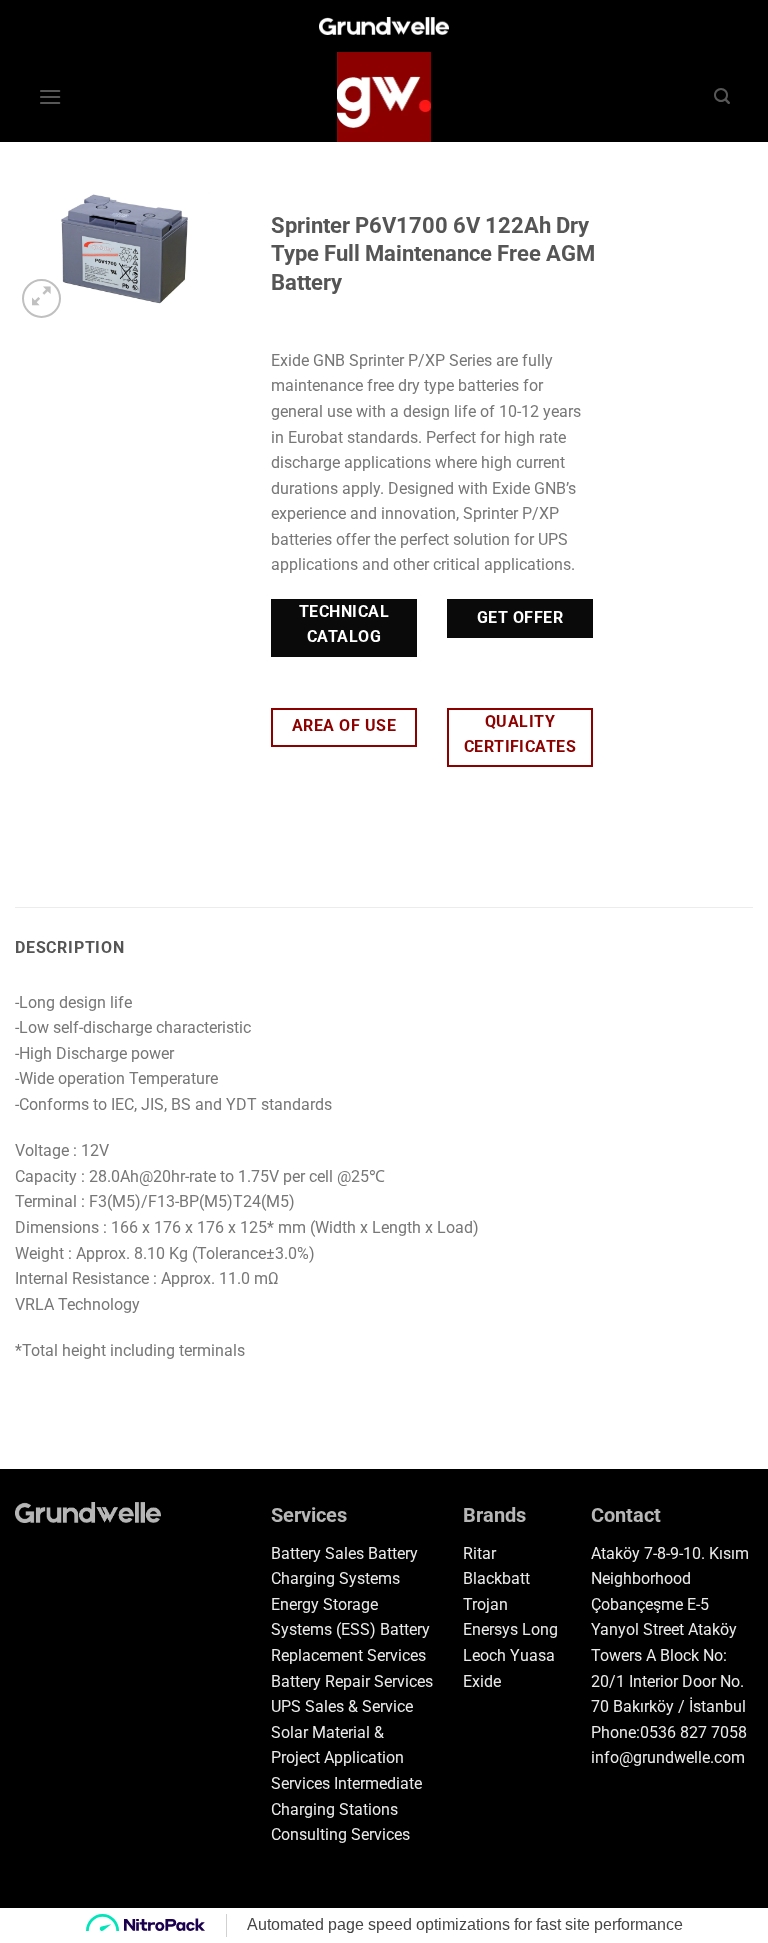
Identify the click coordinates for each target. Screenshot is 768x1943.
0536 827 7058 (693, 1732)
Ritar (479, 1553)
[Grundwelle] (384, 97)
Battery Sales (317, 1553)
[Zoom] (41, 298)
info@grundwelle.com (668, 1757)
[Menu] (50, 96)
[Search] (722, 96)
